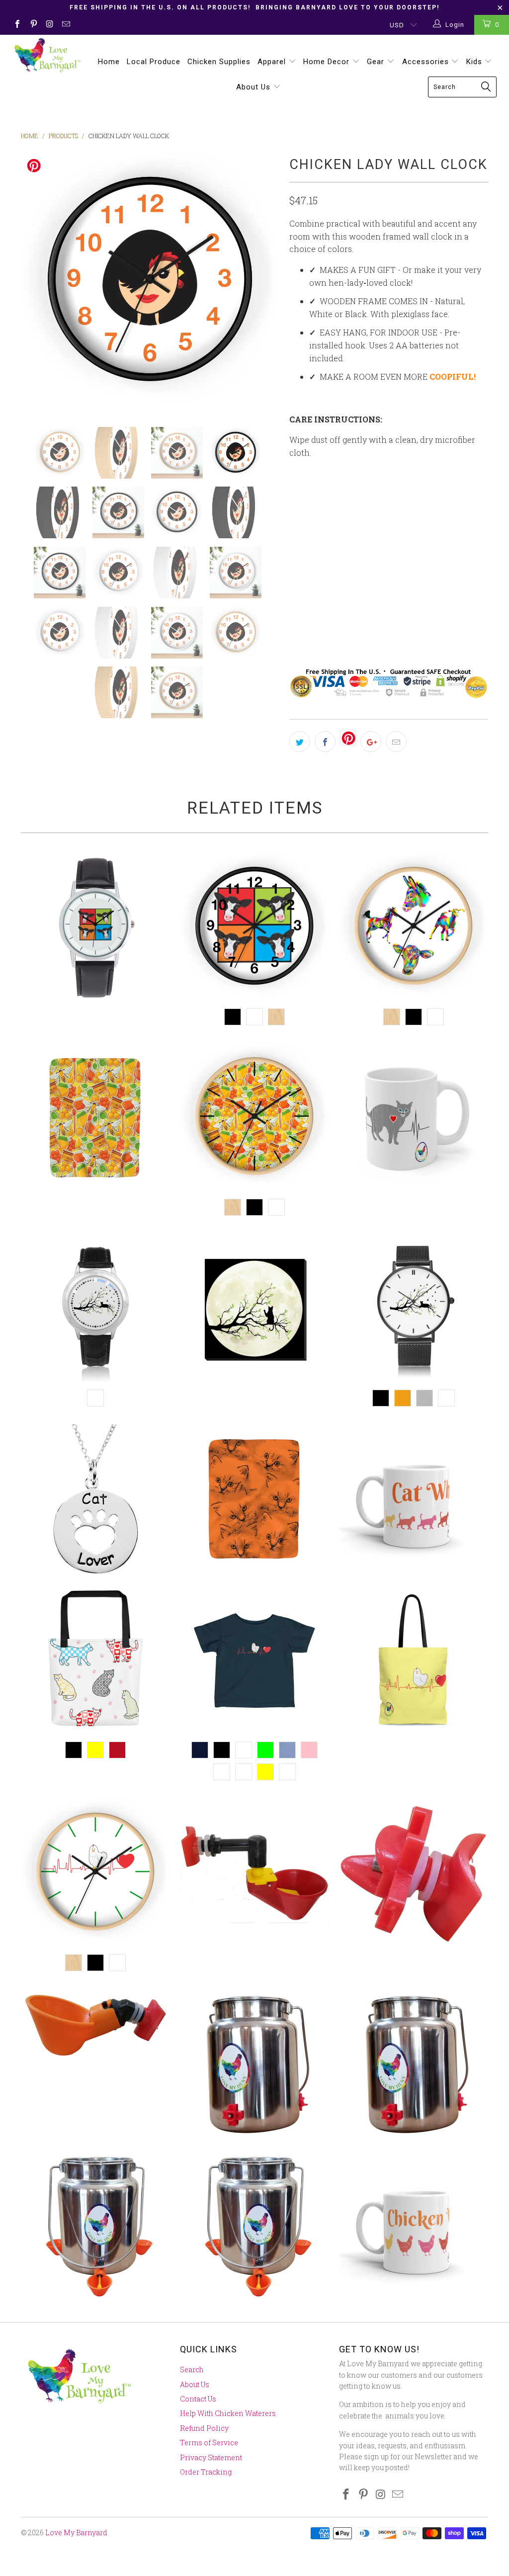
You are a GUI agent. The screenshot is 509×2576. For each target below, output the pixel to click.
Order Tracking (206, 2472)
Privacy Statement (211, 2457)
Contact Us (198, 2399)
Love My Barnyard (76, 2533)
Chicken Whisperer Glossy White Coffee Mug (414, 2225)
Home (109, 62)
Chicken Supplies (219, 62)
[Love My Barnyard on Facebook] (17, 25)
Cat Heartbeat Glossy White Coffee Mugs (414, 1118)
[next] (266, 282)
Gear (377, 62)
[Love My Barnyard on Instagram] (49, 25)
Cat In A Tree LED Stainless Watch (95, 1309)
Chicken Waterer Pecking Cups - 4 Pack (95, 2025)
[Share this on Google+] (371, 742)
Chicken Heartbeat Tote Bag (414, 1661)
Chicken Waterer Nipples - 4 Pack (414, 1873)
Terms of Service (209, 2443)
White (308, 604)
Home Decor (328, 62)
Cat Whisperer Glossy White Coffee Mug (414, 1499)
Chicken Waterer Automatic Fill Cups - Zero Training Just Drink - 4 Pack (254, 1873)
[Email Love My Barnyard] (65, 25)
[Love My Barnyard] (46, 55)
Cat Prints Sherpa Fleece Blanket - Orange (254, 1499)
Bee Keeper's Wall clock (254, 1118)
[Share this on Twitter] (300, 742)
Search (192, 2369)
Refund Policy (204, 2428)
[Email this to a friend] (396, 742)
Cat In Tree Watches (414, 1309)
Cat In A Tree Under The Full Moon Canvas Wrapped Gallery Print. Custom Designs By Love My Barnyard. (254, 1309)
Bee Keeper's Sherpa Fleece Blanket (95, 1118)
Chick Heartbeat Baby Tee (254, 1661)
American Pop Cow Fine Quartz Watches (95, 927)
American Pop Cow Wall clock (254, 927)
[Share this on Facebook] (325, 742)
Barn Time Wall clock (414, 927)
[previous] (35, 282)
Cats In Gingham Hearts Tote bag (95, 1661)
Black (348, 604)
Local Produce (154, 62)
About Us (254, 87)
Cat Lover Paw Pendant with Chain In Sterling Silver (95, 1499)
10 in (304, 516)
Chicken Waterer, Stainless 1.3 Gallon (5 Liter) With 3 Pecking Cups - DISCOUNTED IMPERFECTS (254, 2225)
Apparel (273, 62)
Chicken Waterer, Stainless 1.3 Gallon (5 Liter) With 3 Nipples (254, 2064)
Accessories (427, 62)
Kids (475, 62)
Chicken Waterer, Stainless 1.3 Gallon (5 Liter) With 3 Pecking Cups (95, 2225)
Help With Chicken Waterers (228, 2413)
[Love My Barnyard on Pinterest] (33, 25)
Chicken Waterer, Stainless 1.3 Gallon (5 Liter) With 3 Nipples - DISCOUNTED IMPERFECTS (414, 2064)
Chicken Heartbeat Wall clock (95, 1873)
